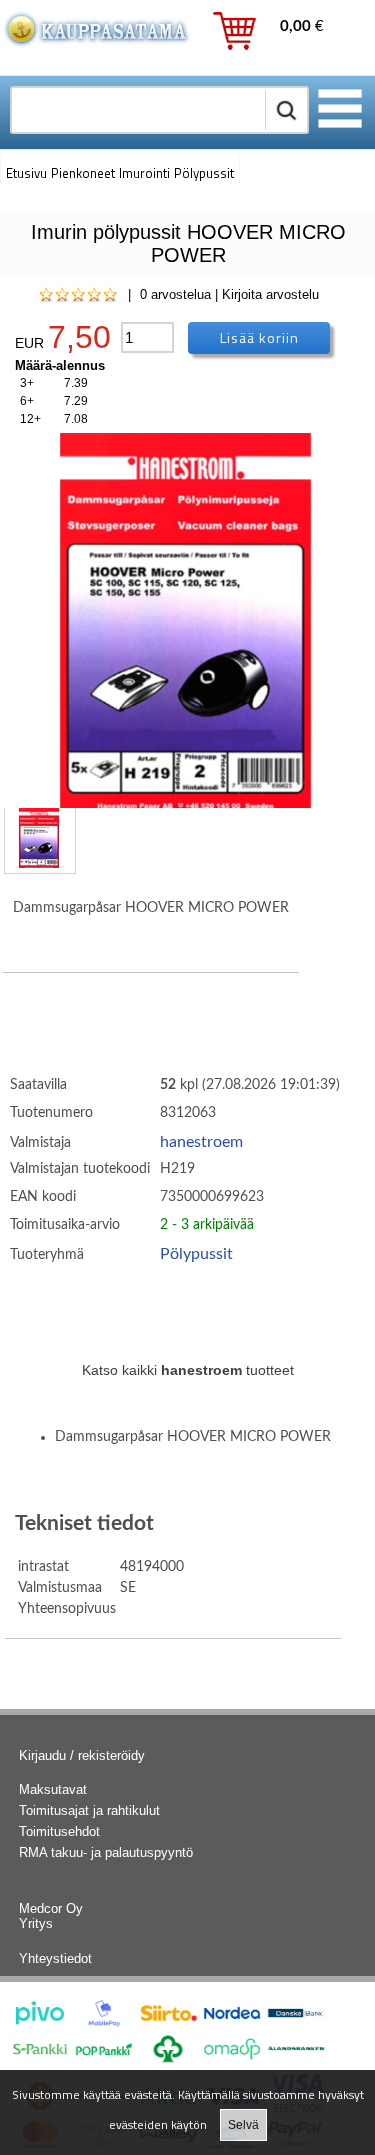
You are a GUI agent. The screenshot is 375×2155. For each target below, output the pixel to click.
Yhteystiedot (55, 1958)
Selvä (243, 2125)
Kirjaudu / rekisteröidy (82, 1755)
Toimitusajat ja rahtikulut (89, 1810)
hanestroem (201, 1142)
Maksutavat (53, 1789)
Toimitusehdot (59, 1831)
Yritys (36, 1923)
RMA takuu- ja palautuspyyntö (106, 1852)
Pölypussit (196, 1254)
